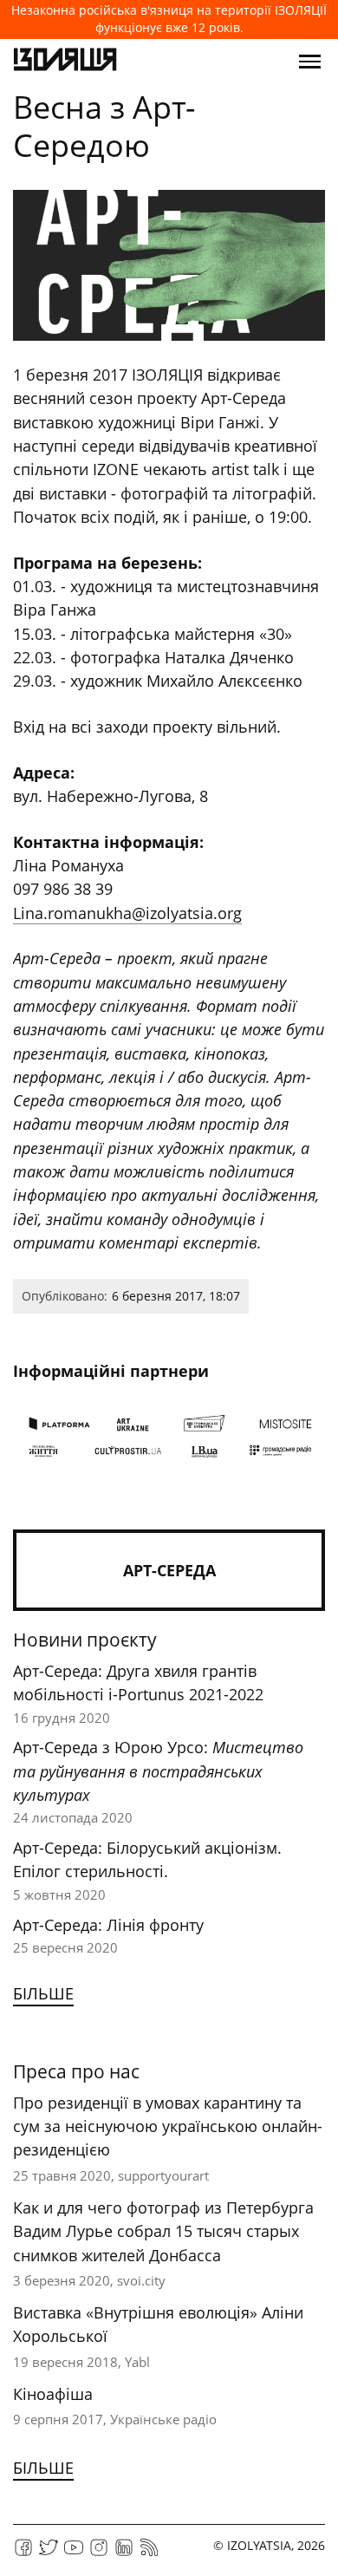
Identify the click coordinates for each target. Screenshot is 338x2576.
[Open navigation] (310, 62)
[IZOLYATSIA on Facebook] (23, 2553)
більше (43, 1993)
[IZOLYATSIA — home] (65, 62)
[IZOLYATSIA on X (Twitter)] (49, 2553)
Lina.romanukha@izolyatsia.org (127, 913)
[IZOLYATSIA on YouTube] (74, 2553)
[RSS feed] (149, 2553)
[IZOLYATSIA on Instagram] (99, 2553)
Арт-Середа (169, 1570)
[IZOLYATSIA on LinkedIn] (124, 2553)
